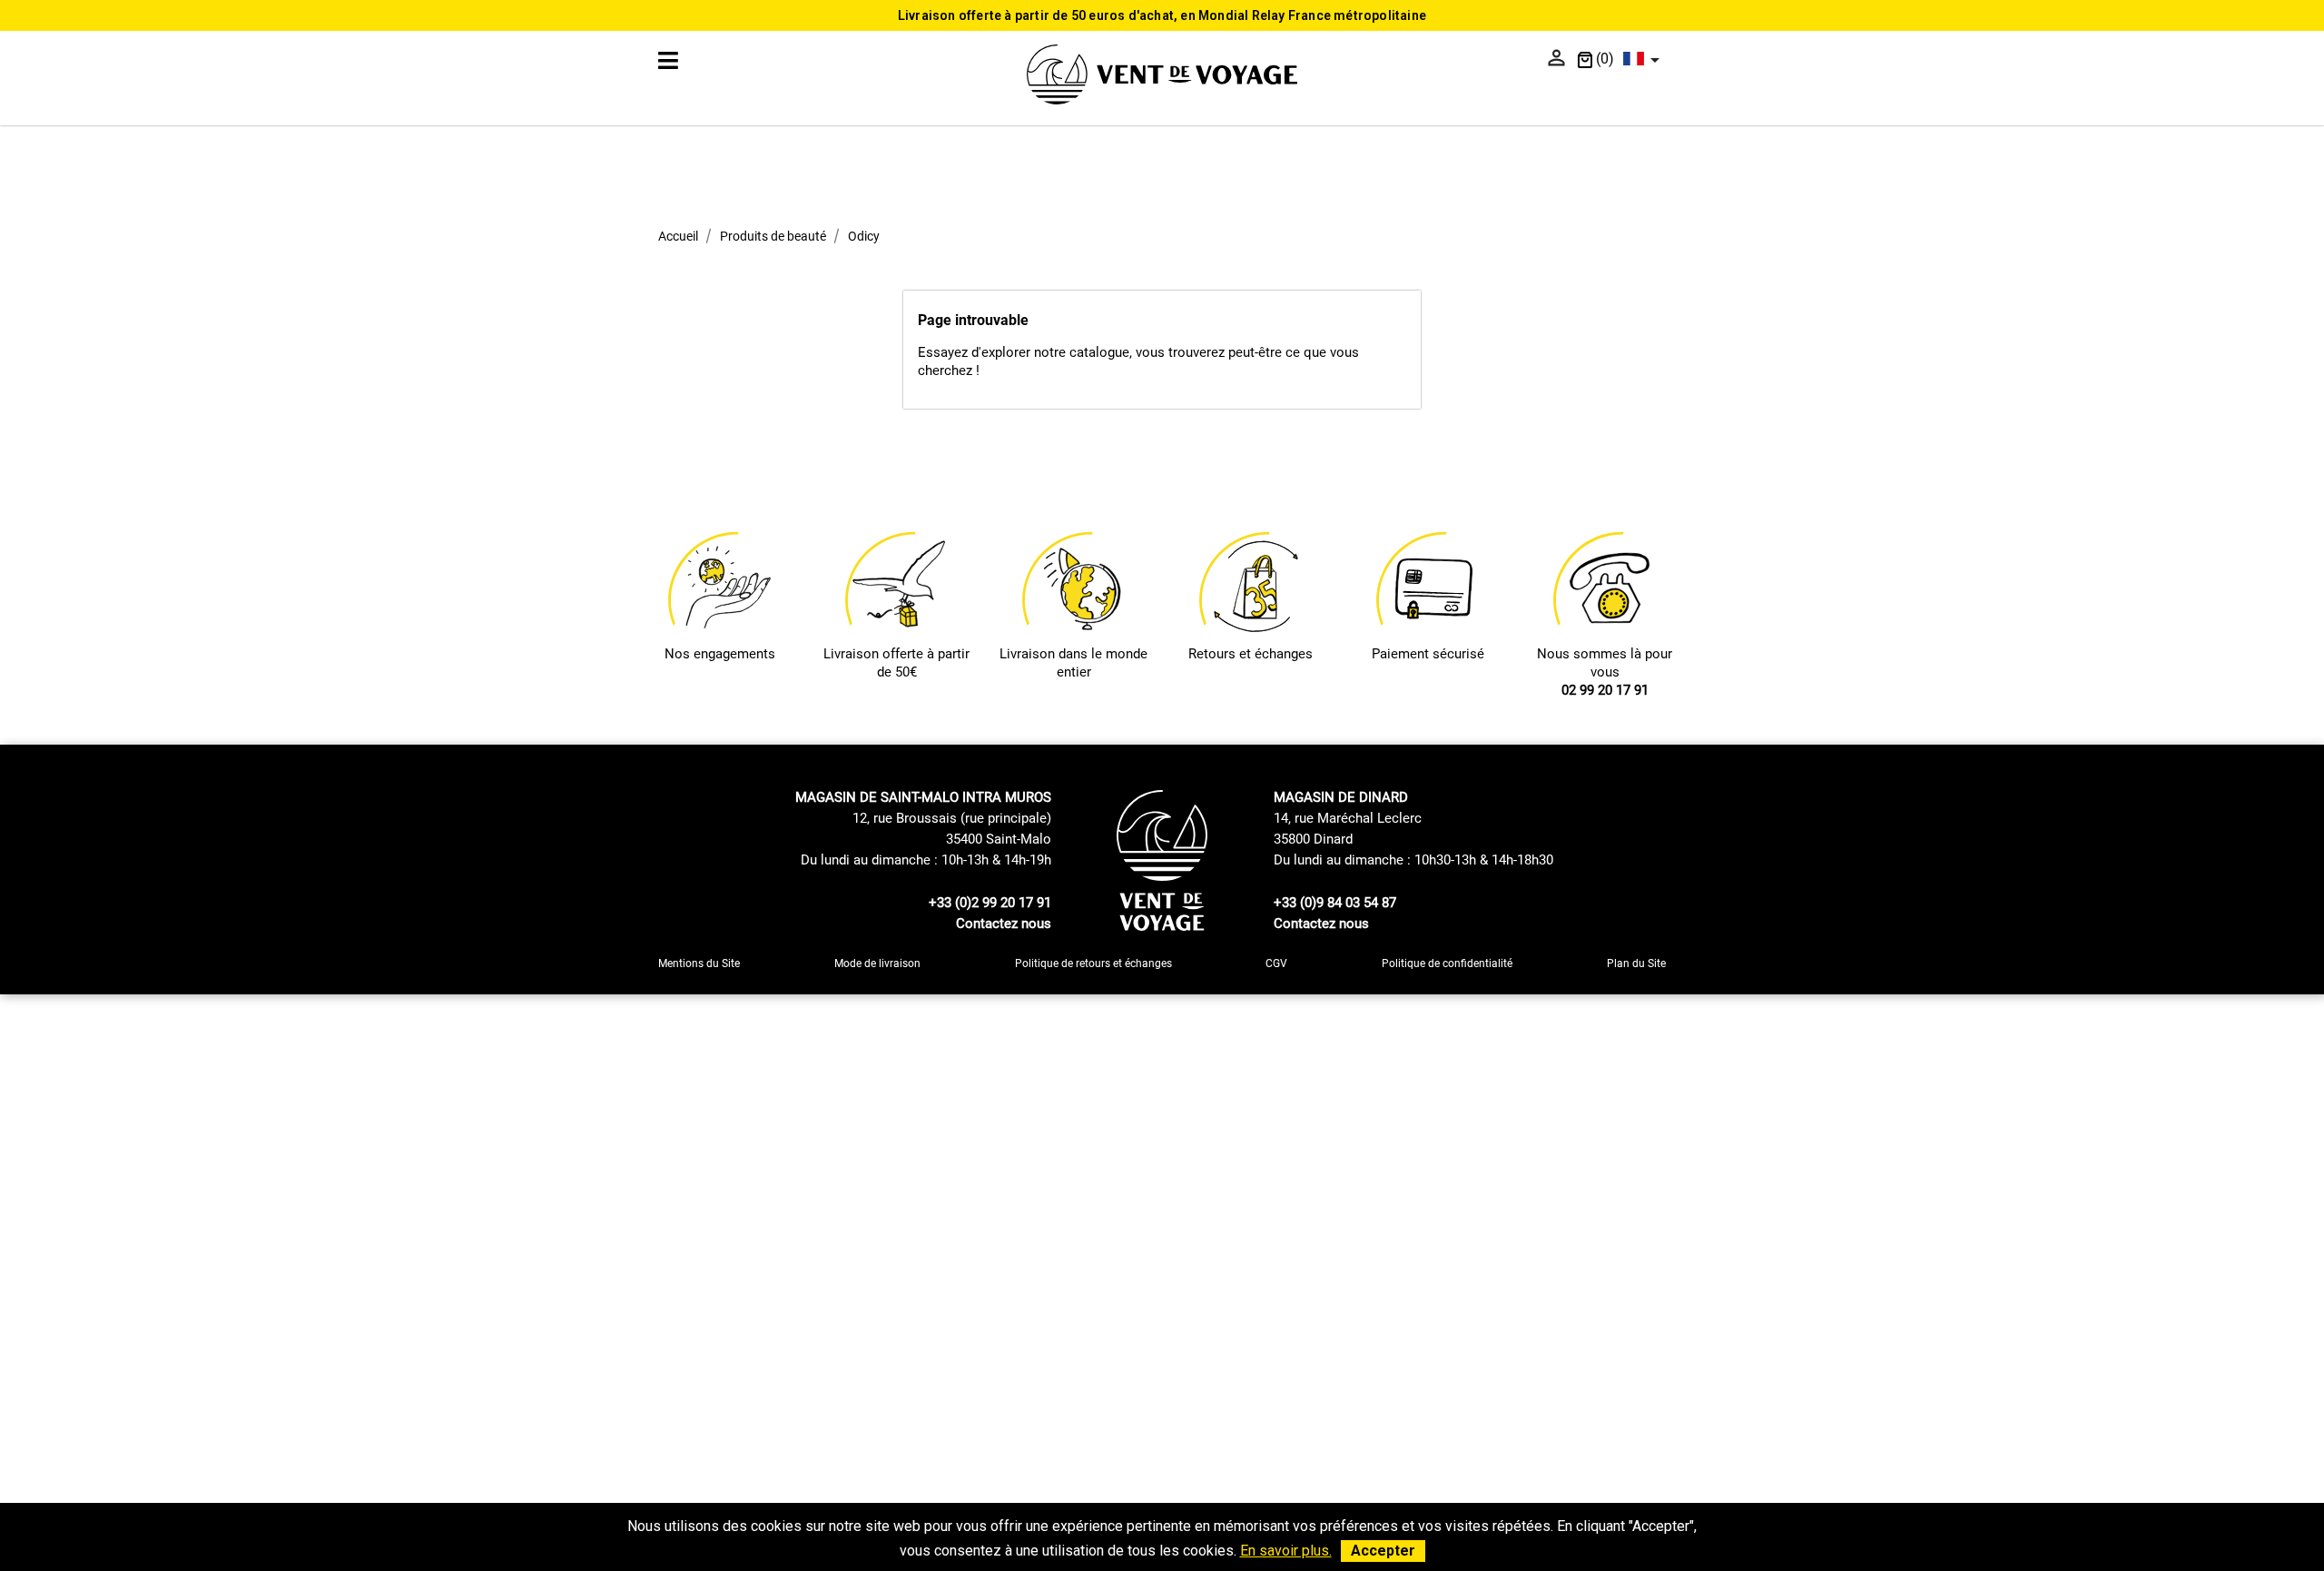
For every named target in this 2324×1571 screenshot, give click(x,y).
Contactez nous (1004, 924)
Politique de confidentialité (1447, 963)
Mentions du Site (699, 963)
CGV (1276, 963)
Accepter (1383, 1551)
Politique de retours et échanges (1093, 963)
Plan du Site (1636, 963)
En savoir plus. (1286, 1551)
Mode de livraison (877, 963)
